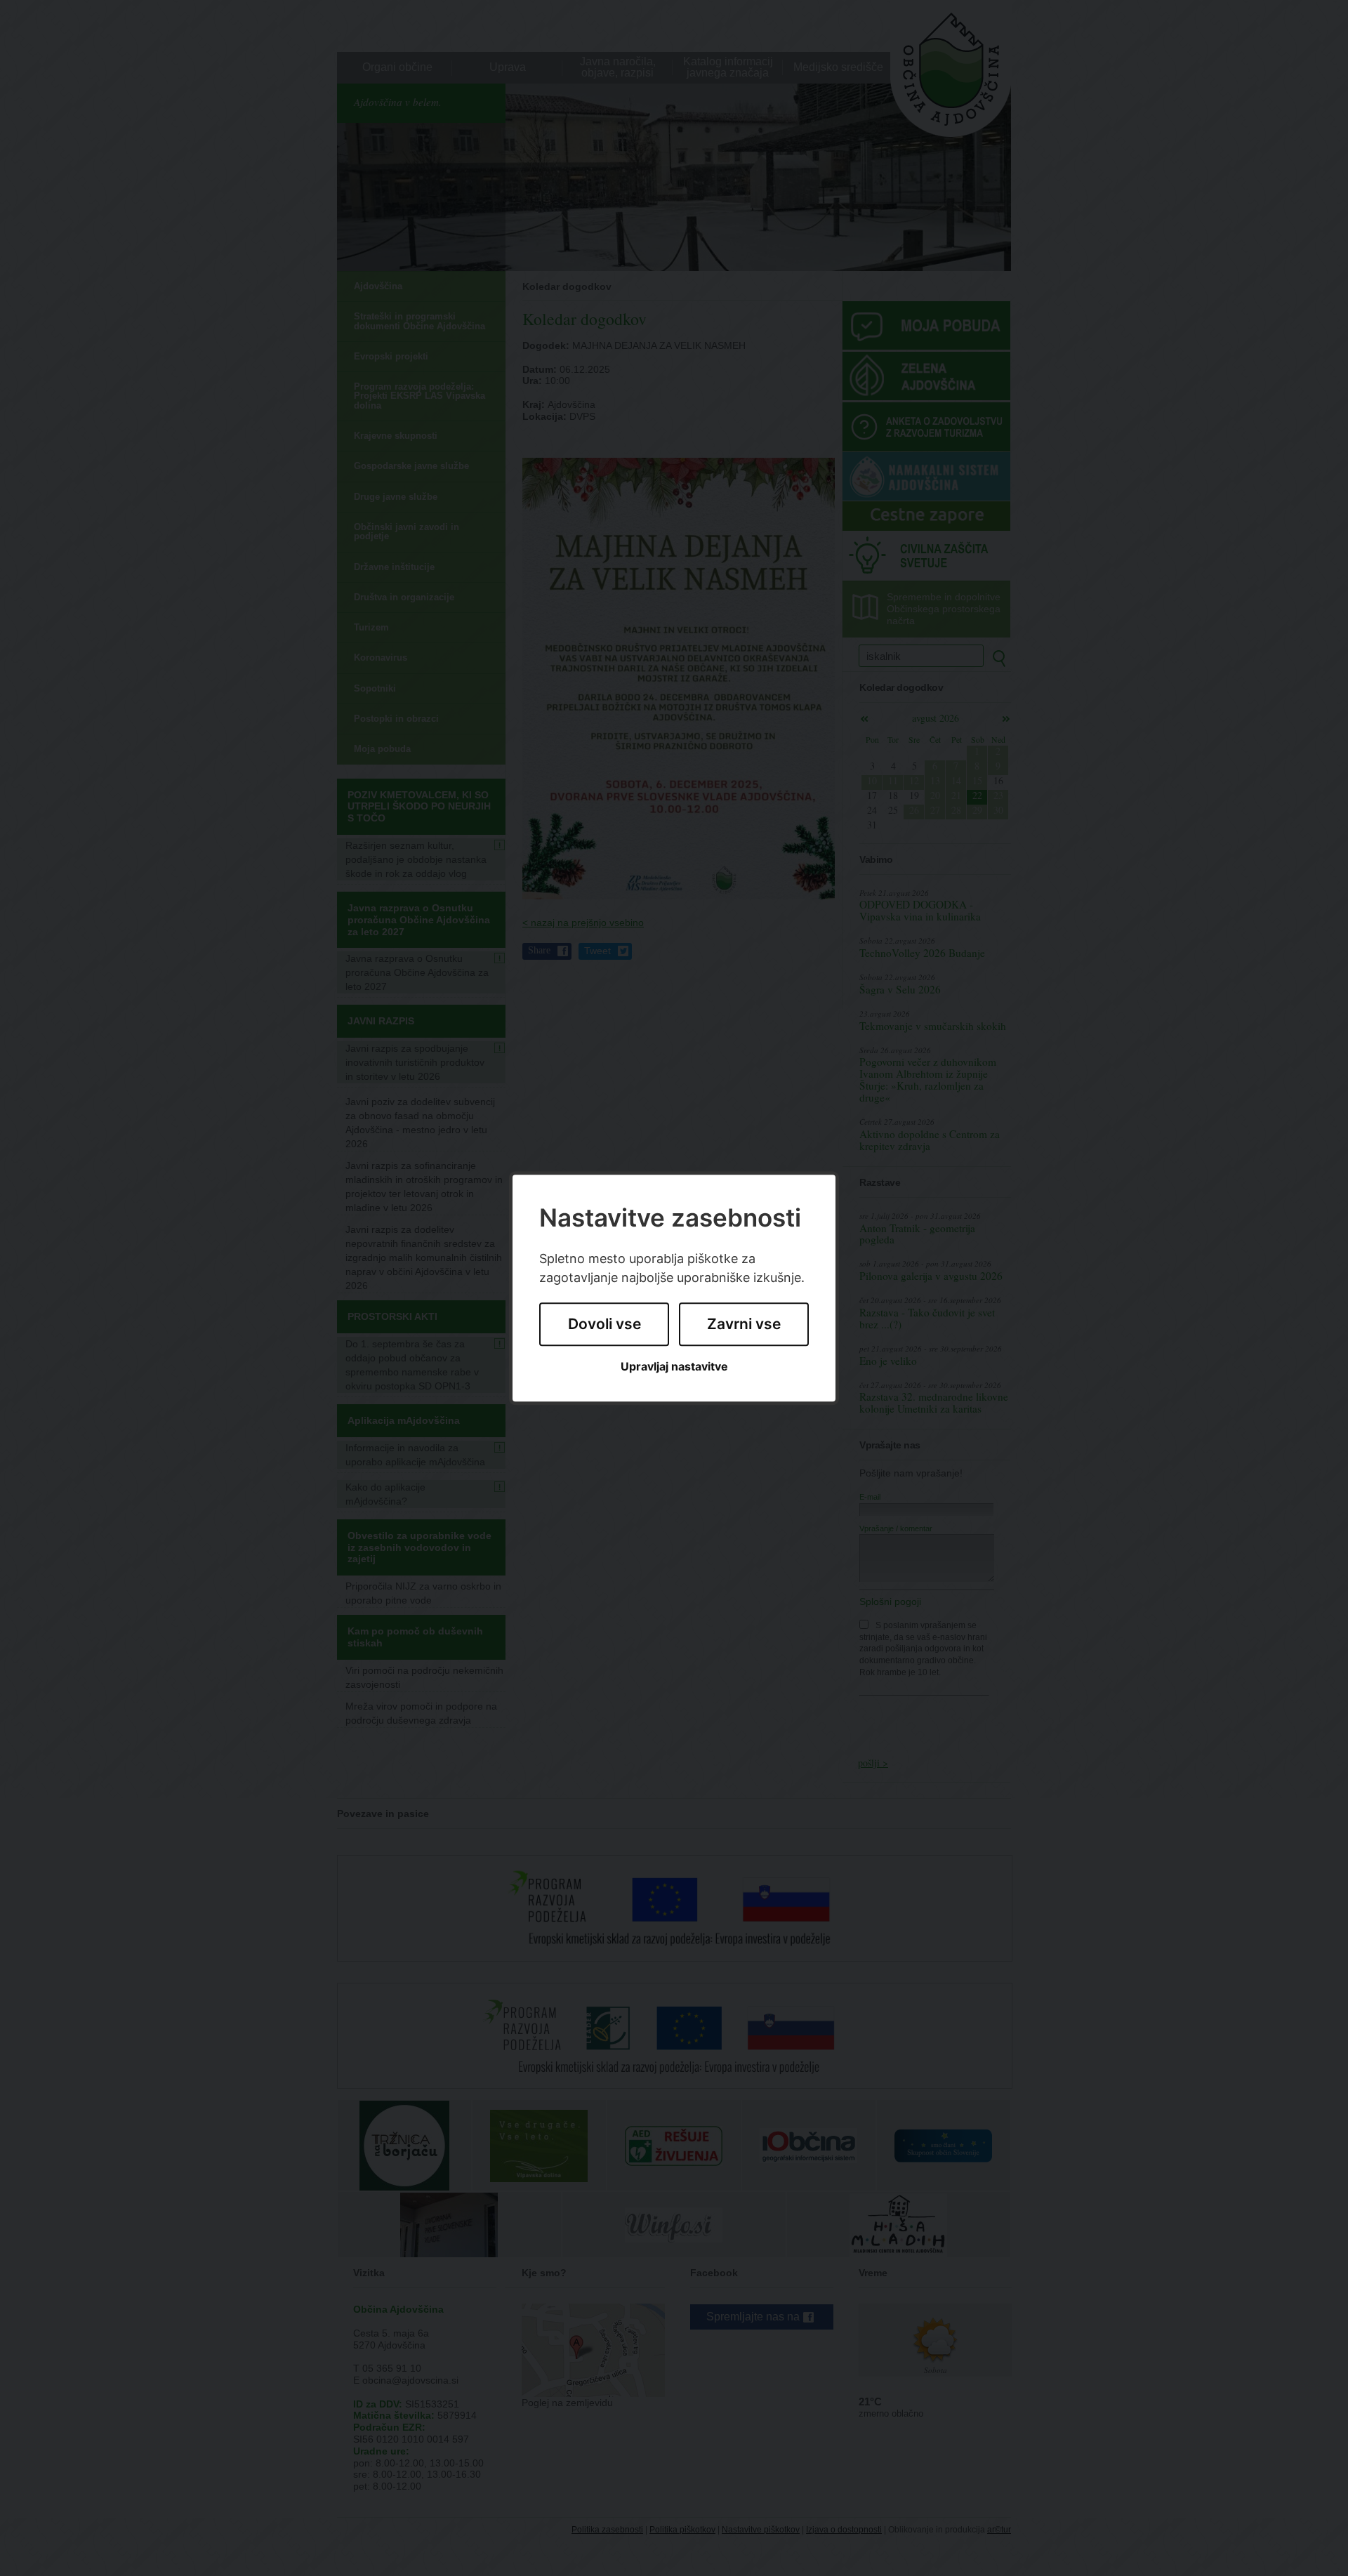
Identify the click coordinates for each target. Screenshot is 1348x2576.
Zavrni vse (744, 1325)
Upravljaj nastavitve (674, 1367)
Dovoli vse (604, 1325)
